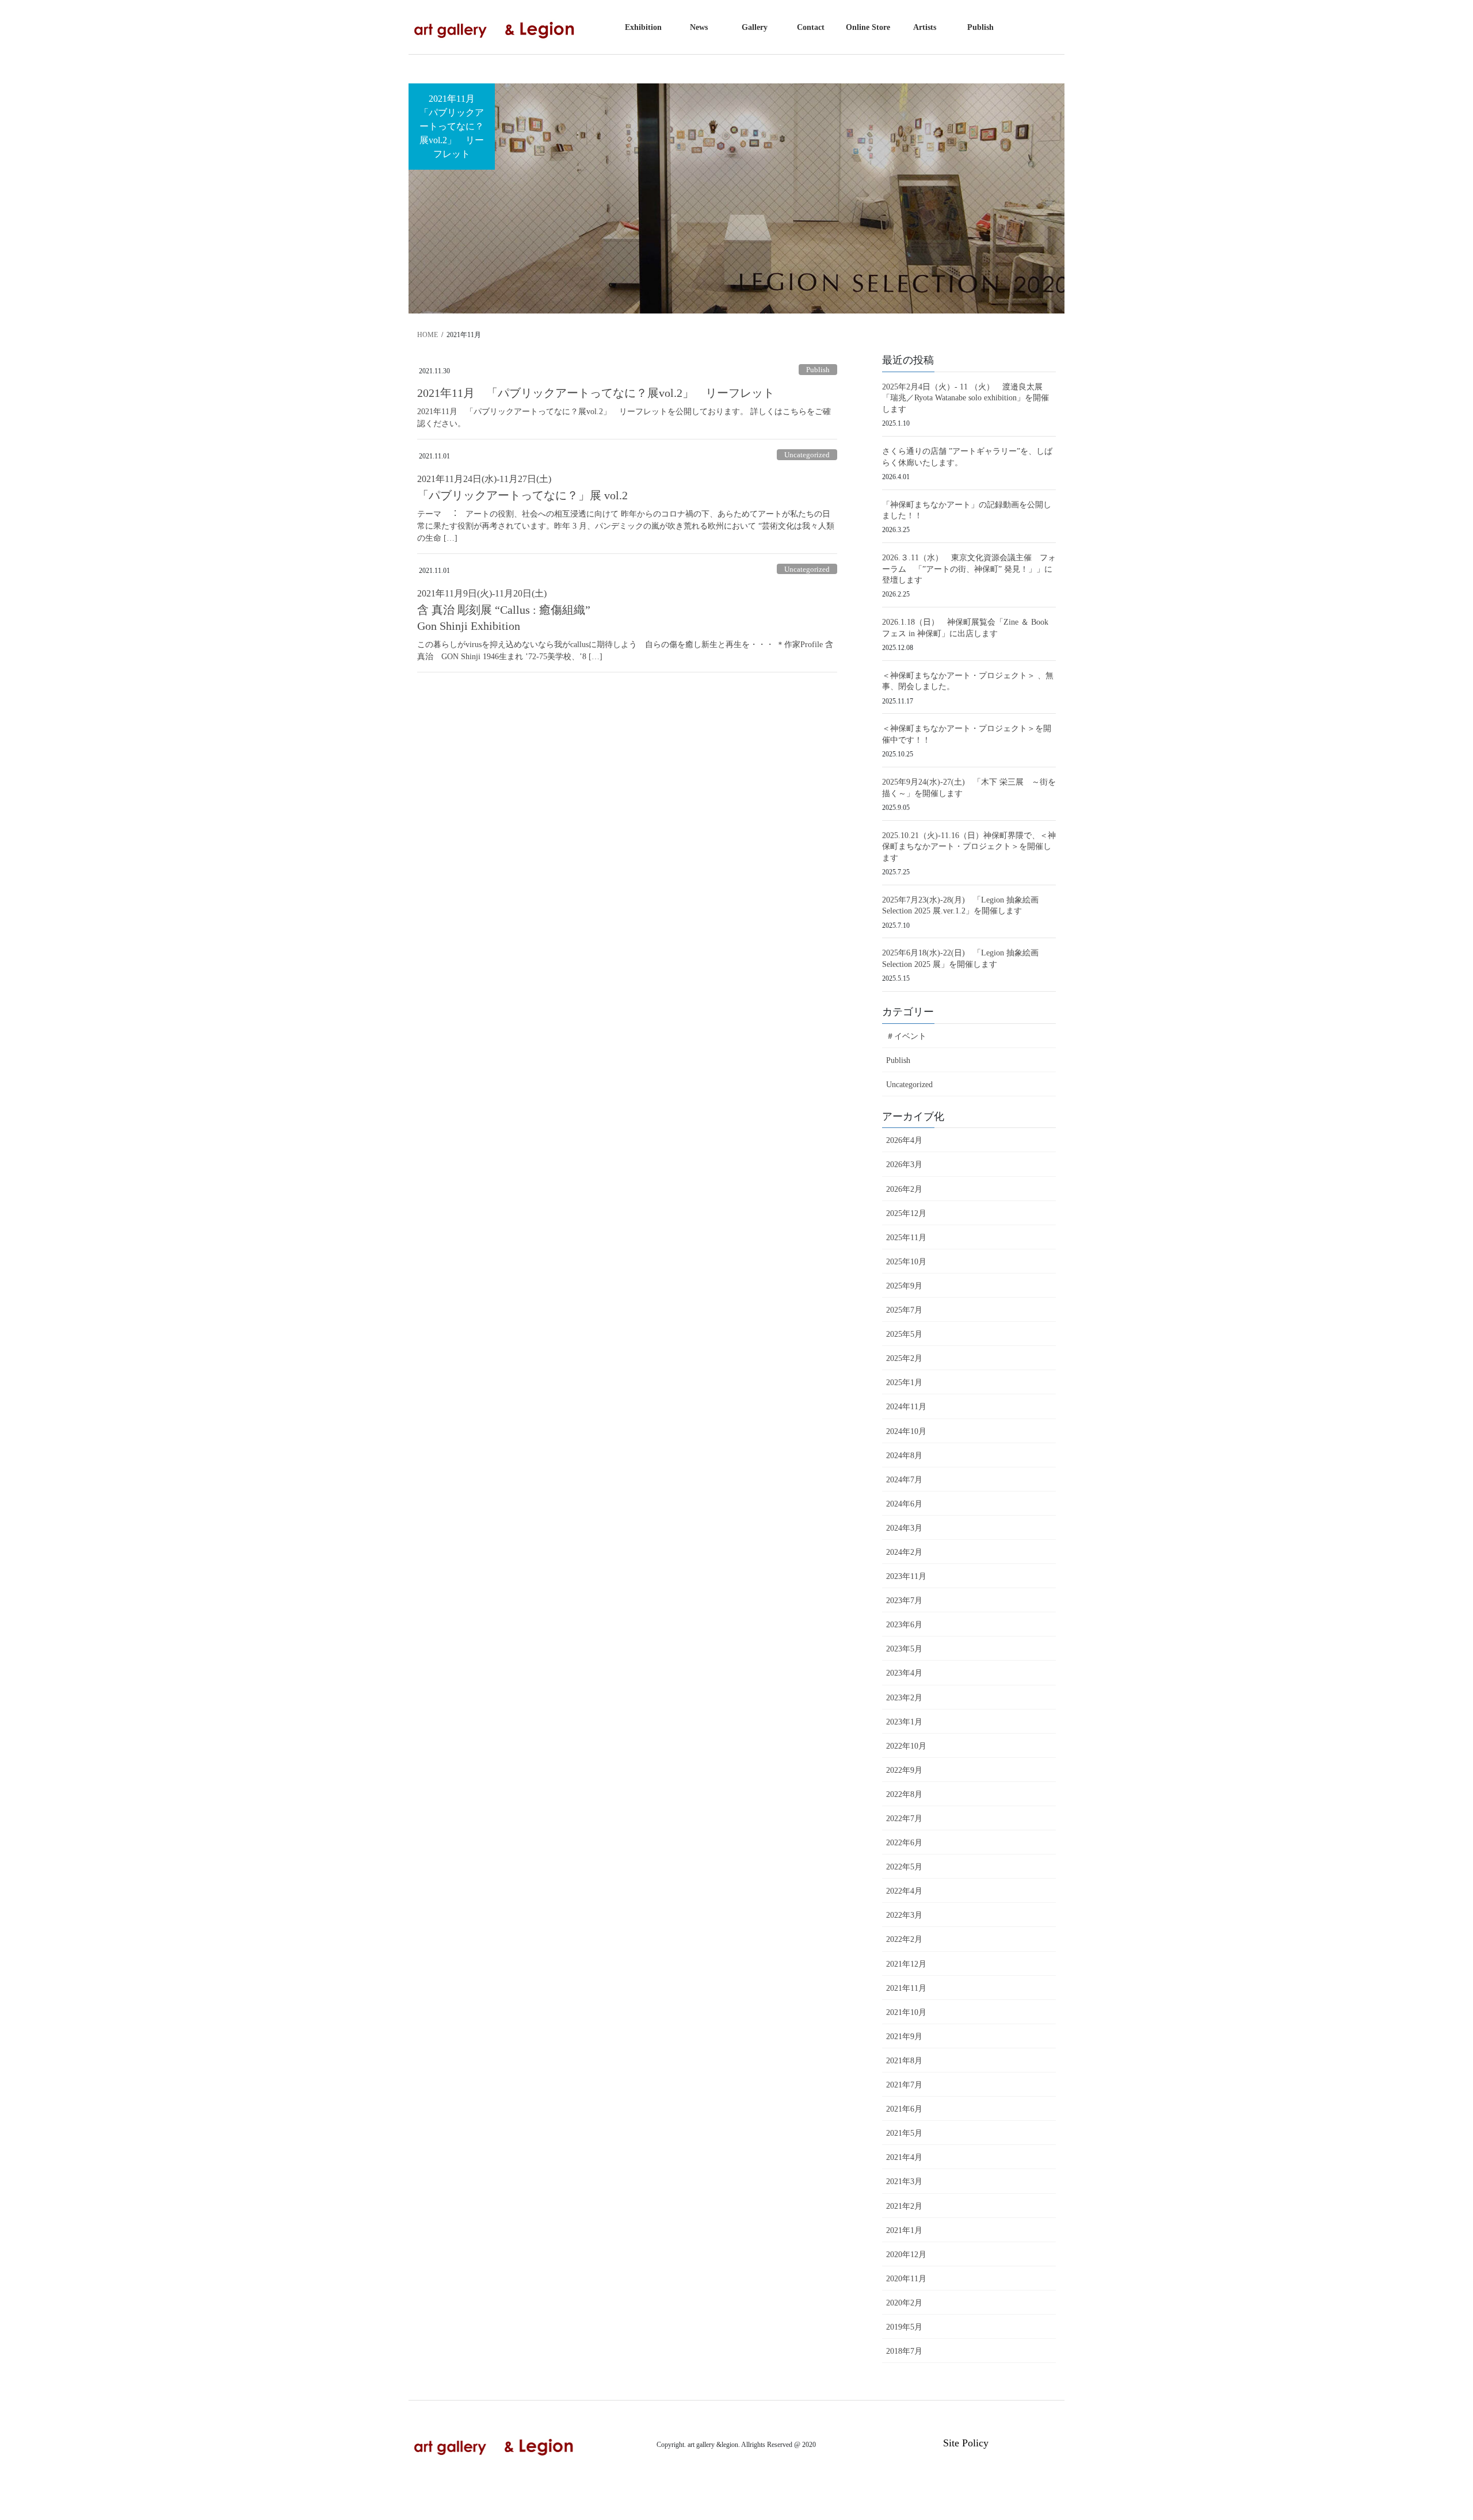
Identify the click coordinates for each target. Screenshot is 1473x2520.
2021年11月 (906, 1988)
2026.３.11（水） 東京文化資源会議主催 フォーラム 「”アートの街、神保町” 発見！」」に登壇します (969, 569)
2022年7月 (904, 1819)
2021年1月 (904, 2230)
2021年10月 (906, 2012)
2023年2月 (904, 1698)
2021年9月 (904, 2037)
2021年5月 (904, 2133)
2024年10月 (906, 1431)
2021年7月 (904, 2085)
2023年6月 (904, 1625)
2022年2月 (904, 1939)
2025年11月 (906, 1238)
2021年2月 (904, 2206)
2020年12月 (906, 2255)
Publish (818, 370)
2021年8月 (904, 2061)
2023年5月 (904, 1649)
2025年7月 (904, 1310)
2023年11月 (906, 1576)
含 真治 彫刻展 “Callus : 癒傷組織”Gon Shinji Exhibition (504, 610)
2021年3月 (904, 2181)
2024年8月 (904, 1456)
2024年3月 (904, 1528)
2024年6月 (904, 1504)
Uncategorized (807, 455)
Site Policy (966, 2443)
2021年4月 (904, 2157)
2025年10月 (906, 1262)
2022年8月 (904, 1794)
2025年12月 (906, 1213)
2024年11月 (906, 1407)
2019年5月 (904, 2327)
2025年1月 (904, 1383)
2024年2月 (904, 1552)
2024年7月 (904, 1480)
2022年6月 (904, 1843)
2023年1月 (904, 1722)
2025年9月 (904, 1286)
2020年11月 (906, 2279)
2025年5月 (904, 1334)
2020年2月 (904, 2303)
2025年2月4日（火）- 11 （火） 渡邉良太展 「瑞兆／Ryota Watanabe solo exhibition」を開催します (970, 398)
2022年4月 (904, 1891)
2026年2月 (904, 1189)
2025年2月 (904, 1358)
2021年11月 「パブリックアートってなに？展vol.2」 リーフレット (602, 393)
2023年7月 (904, 1601)
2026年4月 (904, 1140)
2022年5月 (904, 1867)
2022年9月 (904, 1770)
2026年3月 (904, 1165)
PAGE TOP (1430, 2435)
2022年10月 (906, 1746)
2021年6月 (904, 2109)
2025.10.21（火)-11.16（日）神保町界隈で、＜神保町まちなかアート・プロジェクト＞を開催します (969, 847)
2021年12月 (906, 1964)
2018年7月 (904, 2351)
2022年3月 (904, 1915)
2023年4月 (904, 1673)
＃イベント (906, 1036)
